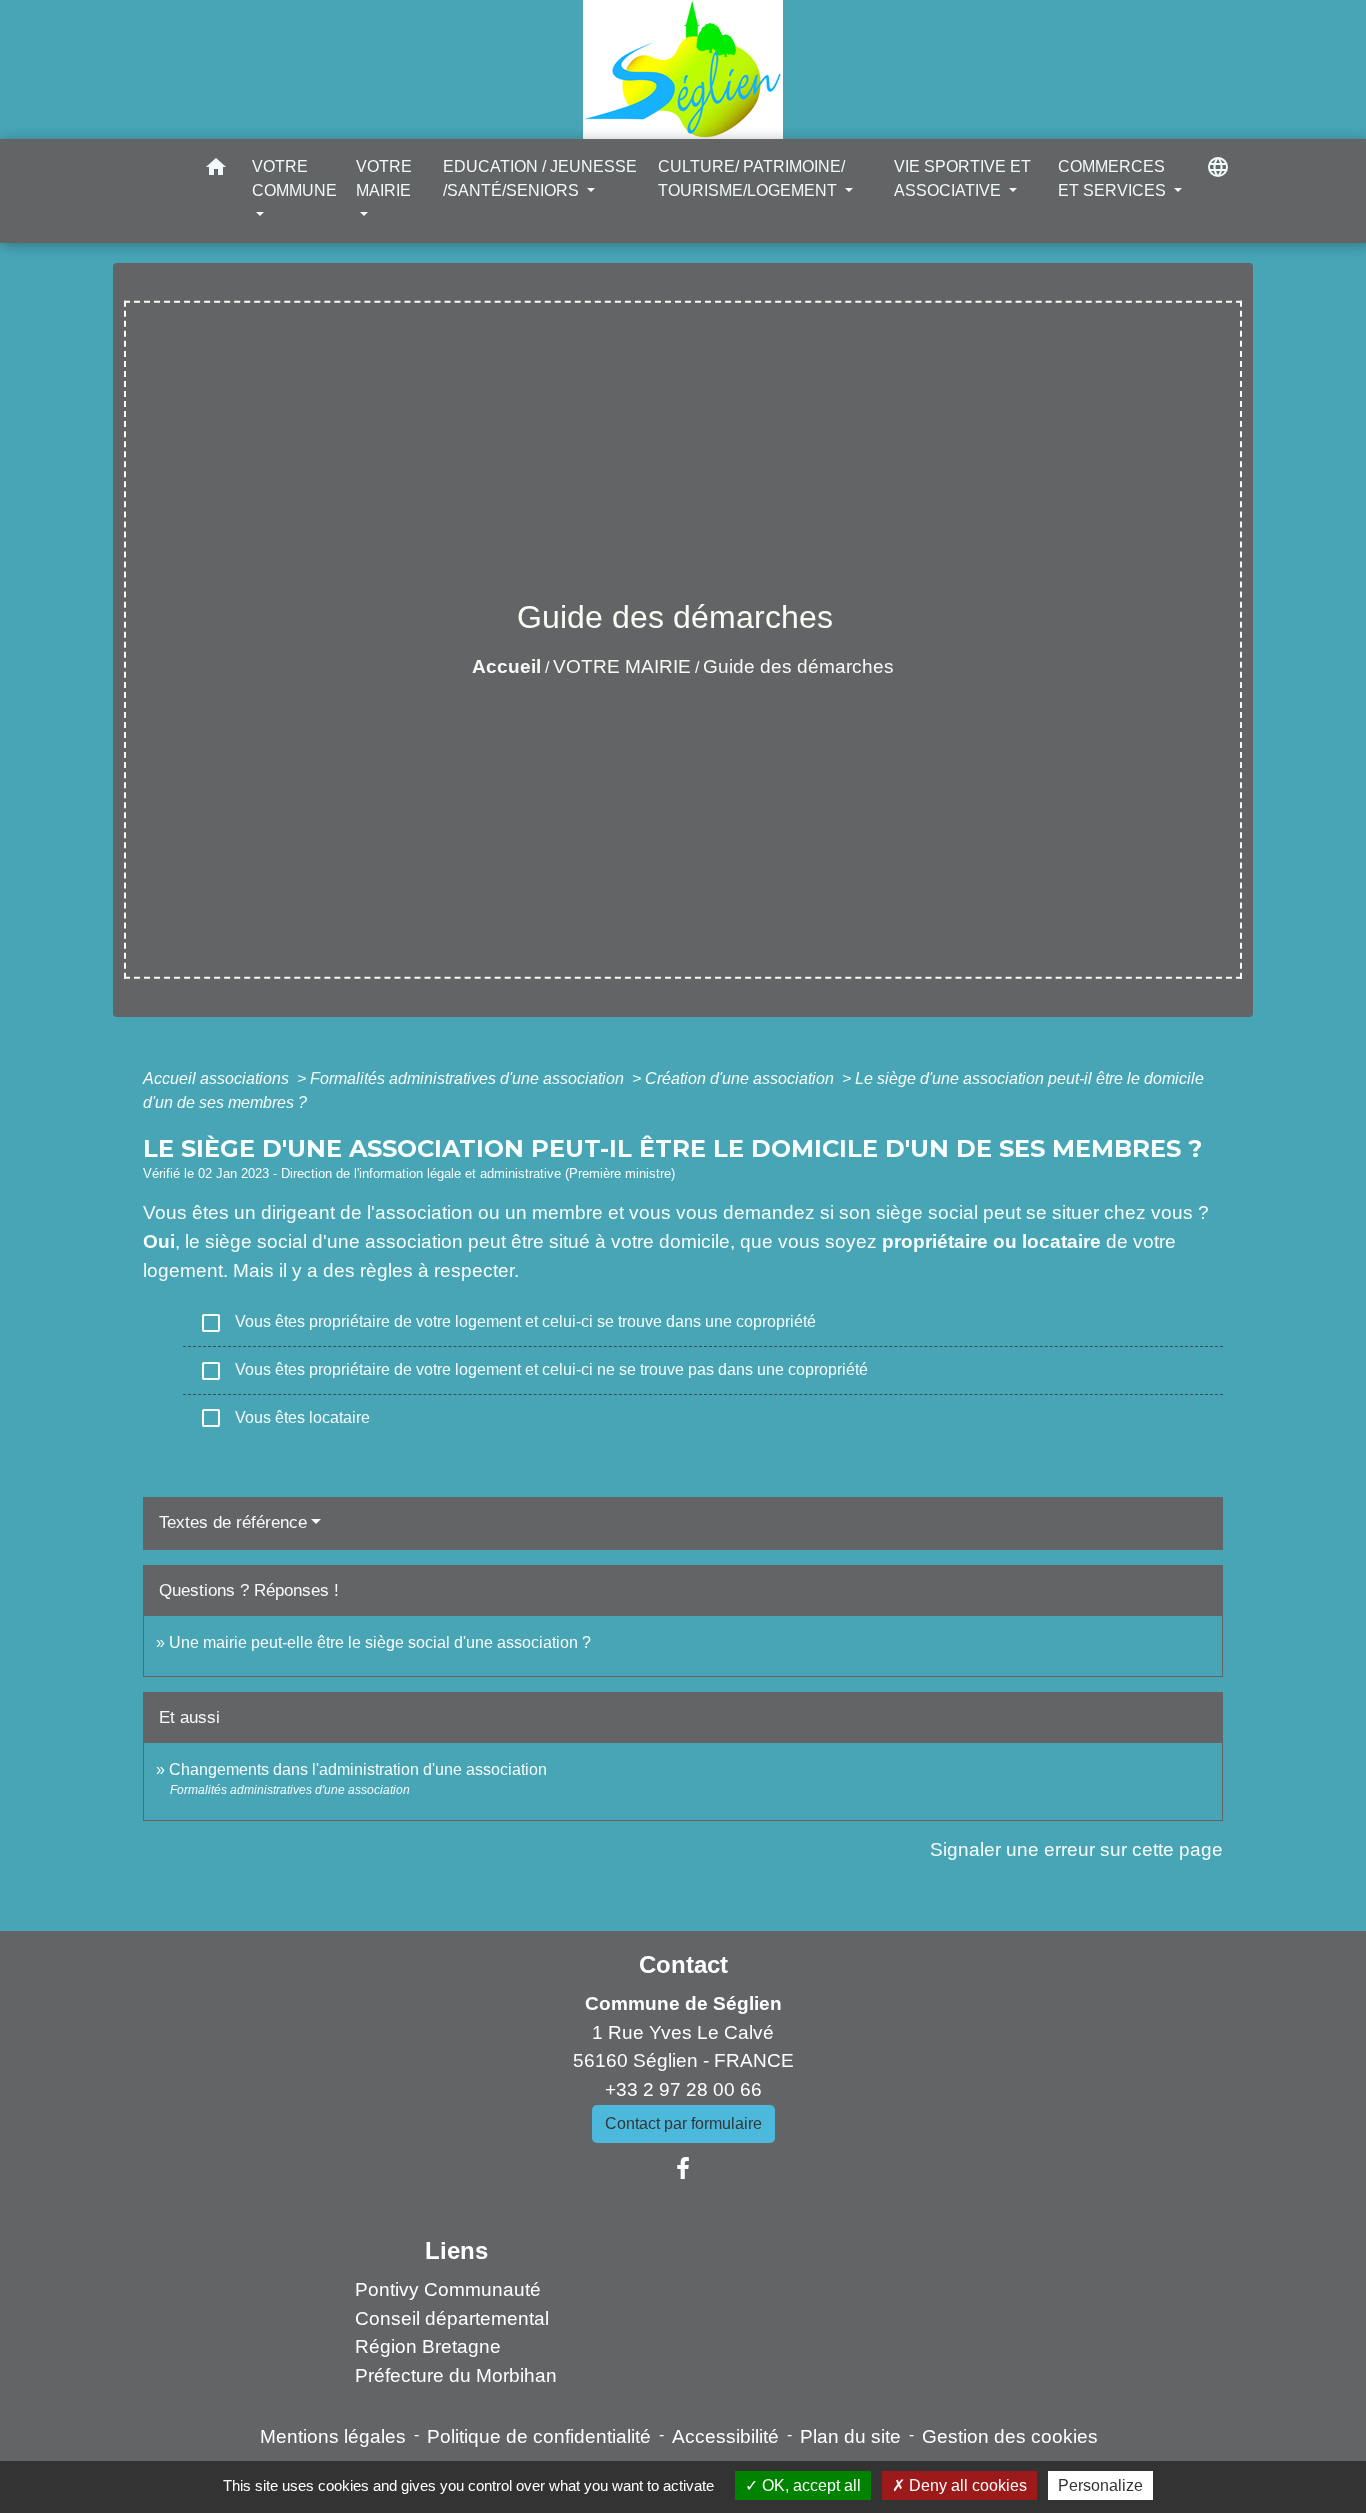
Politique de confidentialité (539, 2436)
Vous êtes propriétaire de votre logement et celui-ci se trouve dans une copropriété (507, 1323)
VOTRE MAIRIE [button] (384, 178)
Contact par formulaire (683, 2123)
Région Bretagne (428, 2346)
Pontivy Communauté (448, 2289)
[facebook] (683, 2169)
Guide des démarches (798, 666)
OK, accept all (809, 2485)
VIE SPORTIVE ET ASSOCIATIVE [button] (962, 178)
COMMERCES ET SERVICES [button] (1114, 178)
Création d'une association (741, 1078)
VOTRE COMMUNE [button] (294, 178)
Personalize (1100, 2485)
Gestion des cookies (1010, 2436)
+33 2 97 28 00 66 (683, 2089)
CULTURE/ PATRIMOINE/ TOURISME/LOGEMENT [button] (751, 178)
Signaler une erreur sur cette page (1076, 1849)
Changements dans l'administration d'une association (358, 1769)
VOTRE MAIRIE (622, 666)
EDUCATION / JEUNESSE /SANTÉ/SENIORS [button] (540, 178)
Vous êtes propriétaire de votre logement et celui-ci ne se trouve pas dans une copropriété (533, 1371)
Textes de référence (233, 1522)
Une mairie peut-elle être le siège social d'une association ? (380, 1642)
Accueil (506, 666)
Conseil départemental (452, 2318)
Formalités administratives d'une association (469, 1078)
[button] (216, 170)
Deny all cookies (966, 2485)
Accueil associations (218, 1078)
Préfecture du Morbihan (456, 2375)
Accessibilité (725, 2436)
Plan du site (850, 2436)
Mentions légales (333, 2436)
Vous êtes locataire (284, 1418)
